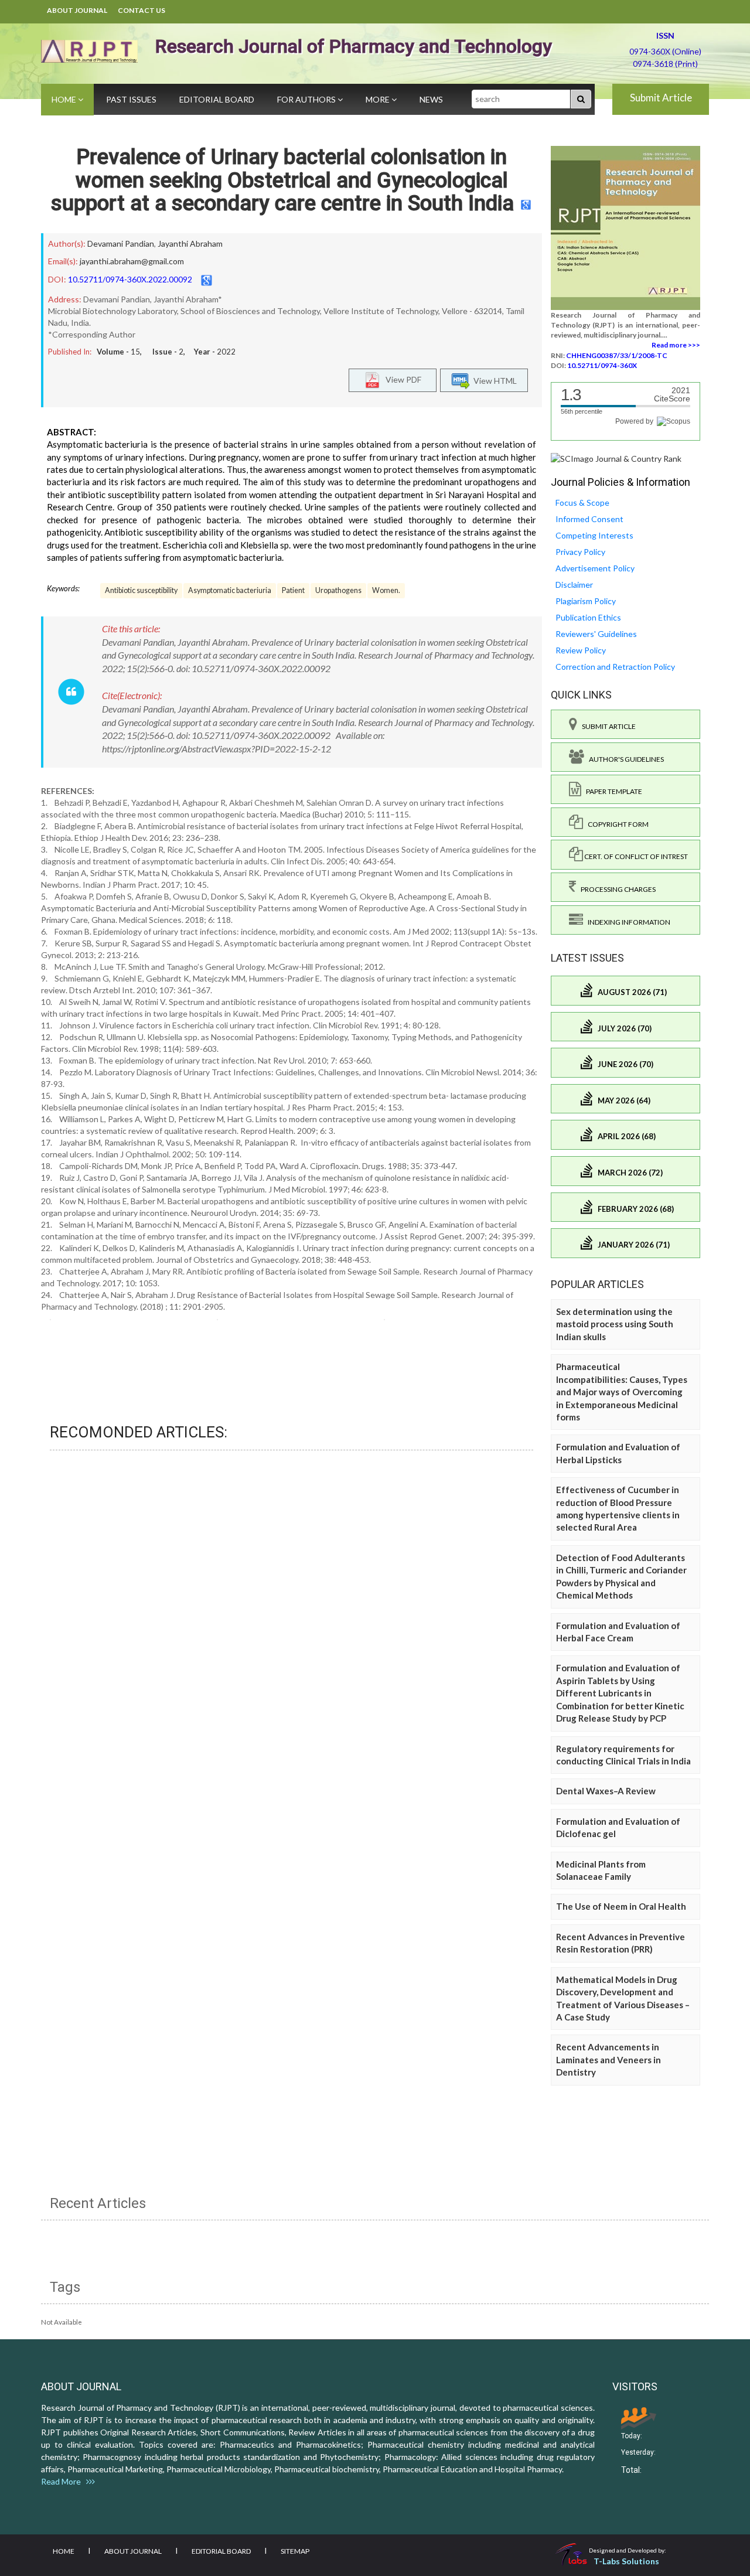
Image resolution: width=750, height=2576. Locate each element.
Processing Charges (616, 889)
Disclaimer (574, 585)
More (379, 99)
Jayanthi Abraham (190, 243)
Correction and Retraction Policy (615, 667)
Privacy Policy (580, 552)
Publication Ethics (588, 617)
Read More (64, 2481)
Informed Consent (589, 519)
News (431, 99)
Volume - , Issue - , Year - (166, 352)
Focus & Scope (582, 502)
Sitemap (295, 2551)
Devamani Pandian (121, 243)
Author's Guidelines (624, 759)
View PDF (401, 379)
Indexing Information (627, 922)
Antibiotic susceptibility (141, 590)
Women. (386, 590)
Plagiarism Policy (586, 601)
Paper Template (612, 791)
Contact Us (142, 10)
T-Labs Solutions (626, 2561)
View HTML (493, 381)
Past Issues (131, 99)
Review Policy (581, 650)
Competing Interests (594, 535)
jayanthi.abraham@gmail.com (132, 261)
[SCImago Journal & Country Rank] (616, 458)
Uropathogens (338, 590)
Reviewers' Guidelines (596, 634)
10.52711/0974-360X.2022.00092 (130, 279)
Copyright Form (616, 824)
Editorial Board (217, 99)
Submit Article (661, 98)
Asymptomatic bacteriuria (230, 590)
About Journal (77, 10)
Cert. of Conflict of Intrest (635, 856)
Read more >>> (676, 345)
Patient (293, 590)
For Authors (307, 99)
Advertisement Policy (595, 568)
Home (65, 99)
